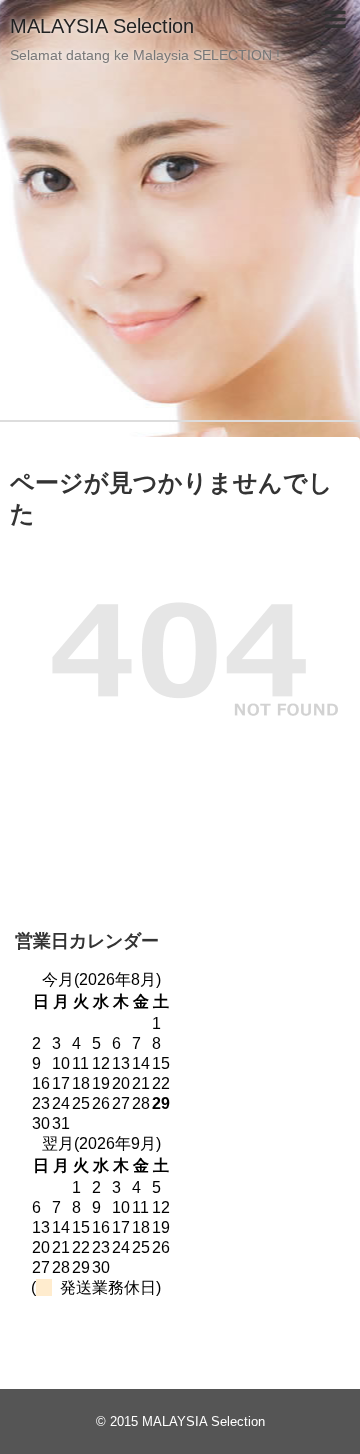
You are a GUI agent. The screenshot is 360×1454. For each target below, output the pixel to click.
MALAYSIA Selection (102, 26)
